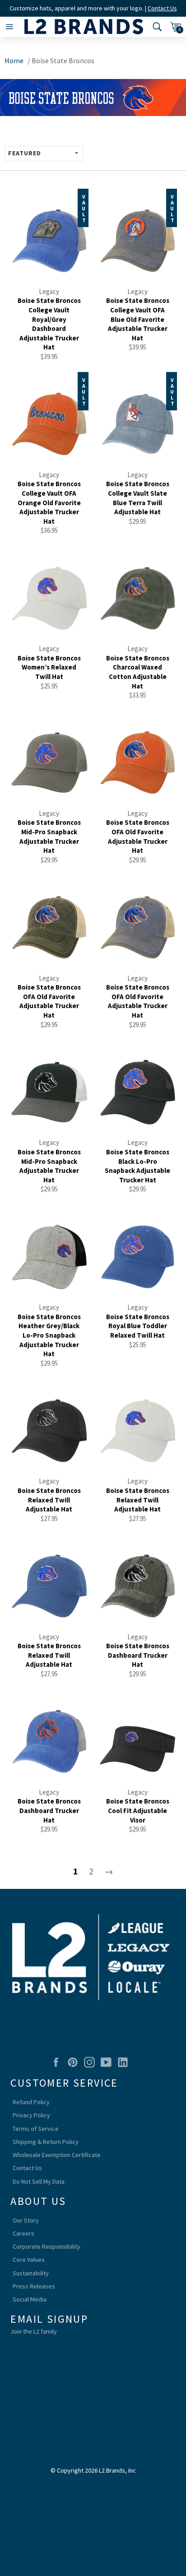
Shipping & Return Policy (46, 2142)
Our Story (26, 2220)
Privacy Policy (31, 2115)
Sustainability (31, 2273)
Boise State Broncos (63, 60)
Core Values (29, 2260)
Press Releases (34, 2286)
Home (14, 60)
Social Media (30, 2299)
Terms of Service (36, 2129)
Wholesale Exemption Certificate (57, 2155)
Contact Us (162, 8)
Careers (23, 2233)
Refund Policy (31, 2102)
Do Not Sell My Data (39, 2181)
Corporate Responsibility (46, 2246)
